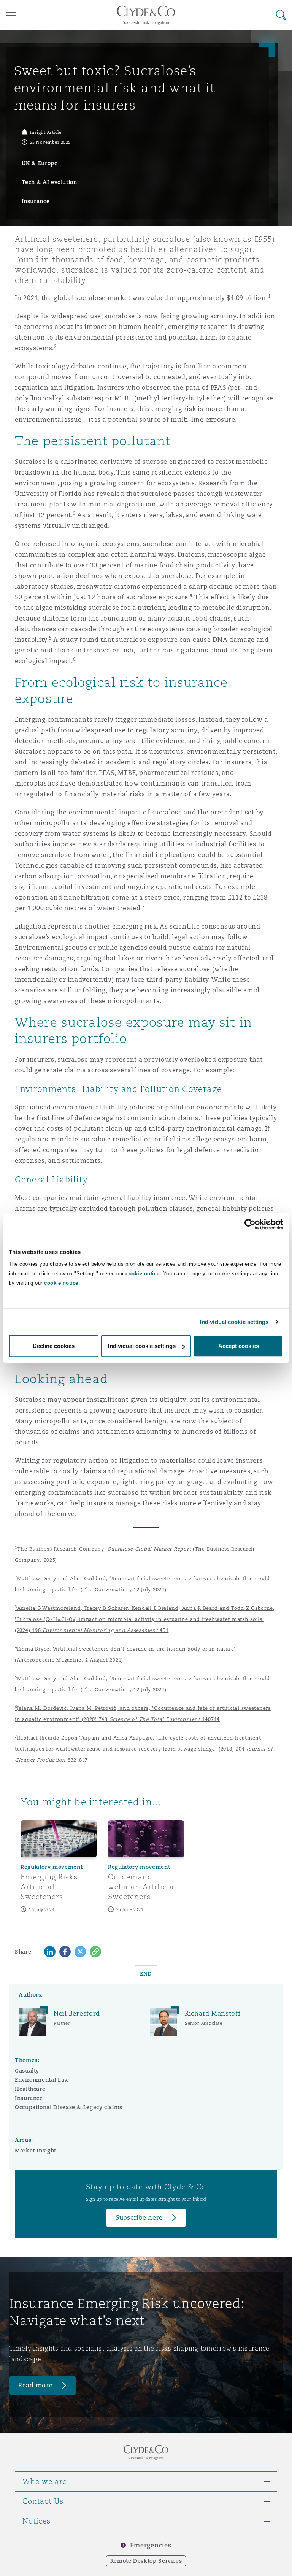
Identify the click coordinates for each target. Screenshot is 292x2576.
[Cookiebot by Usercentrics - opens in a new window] (250, 1224)
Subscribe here (139, 2218)
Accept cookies (239, 1346)
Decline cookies (54, 1346)
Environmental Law (42, 2080)
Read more (36, 2385)
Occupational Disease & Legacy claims (69, 2107)
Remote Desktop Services (146, 2561)
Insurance (29, 2098)
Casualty (27, 2071)
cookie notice (143, 1274)
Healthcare (30, 2089)
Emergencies (151, 2545)
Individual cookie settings (234, 1322)
